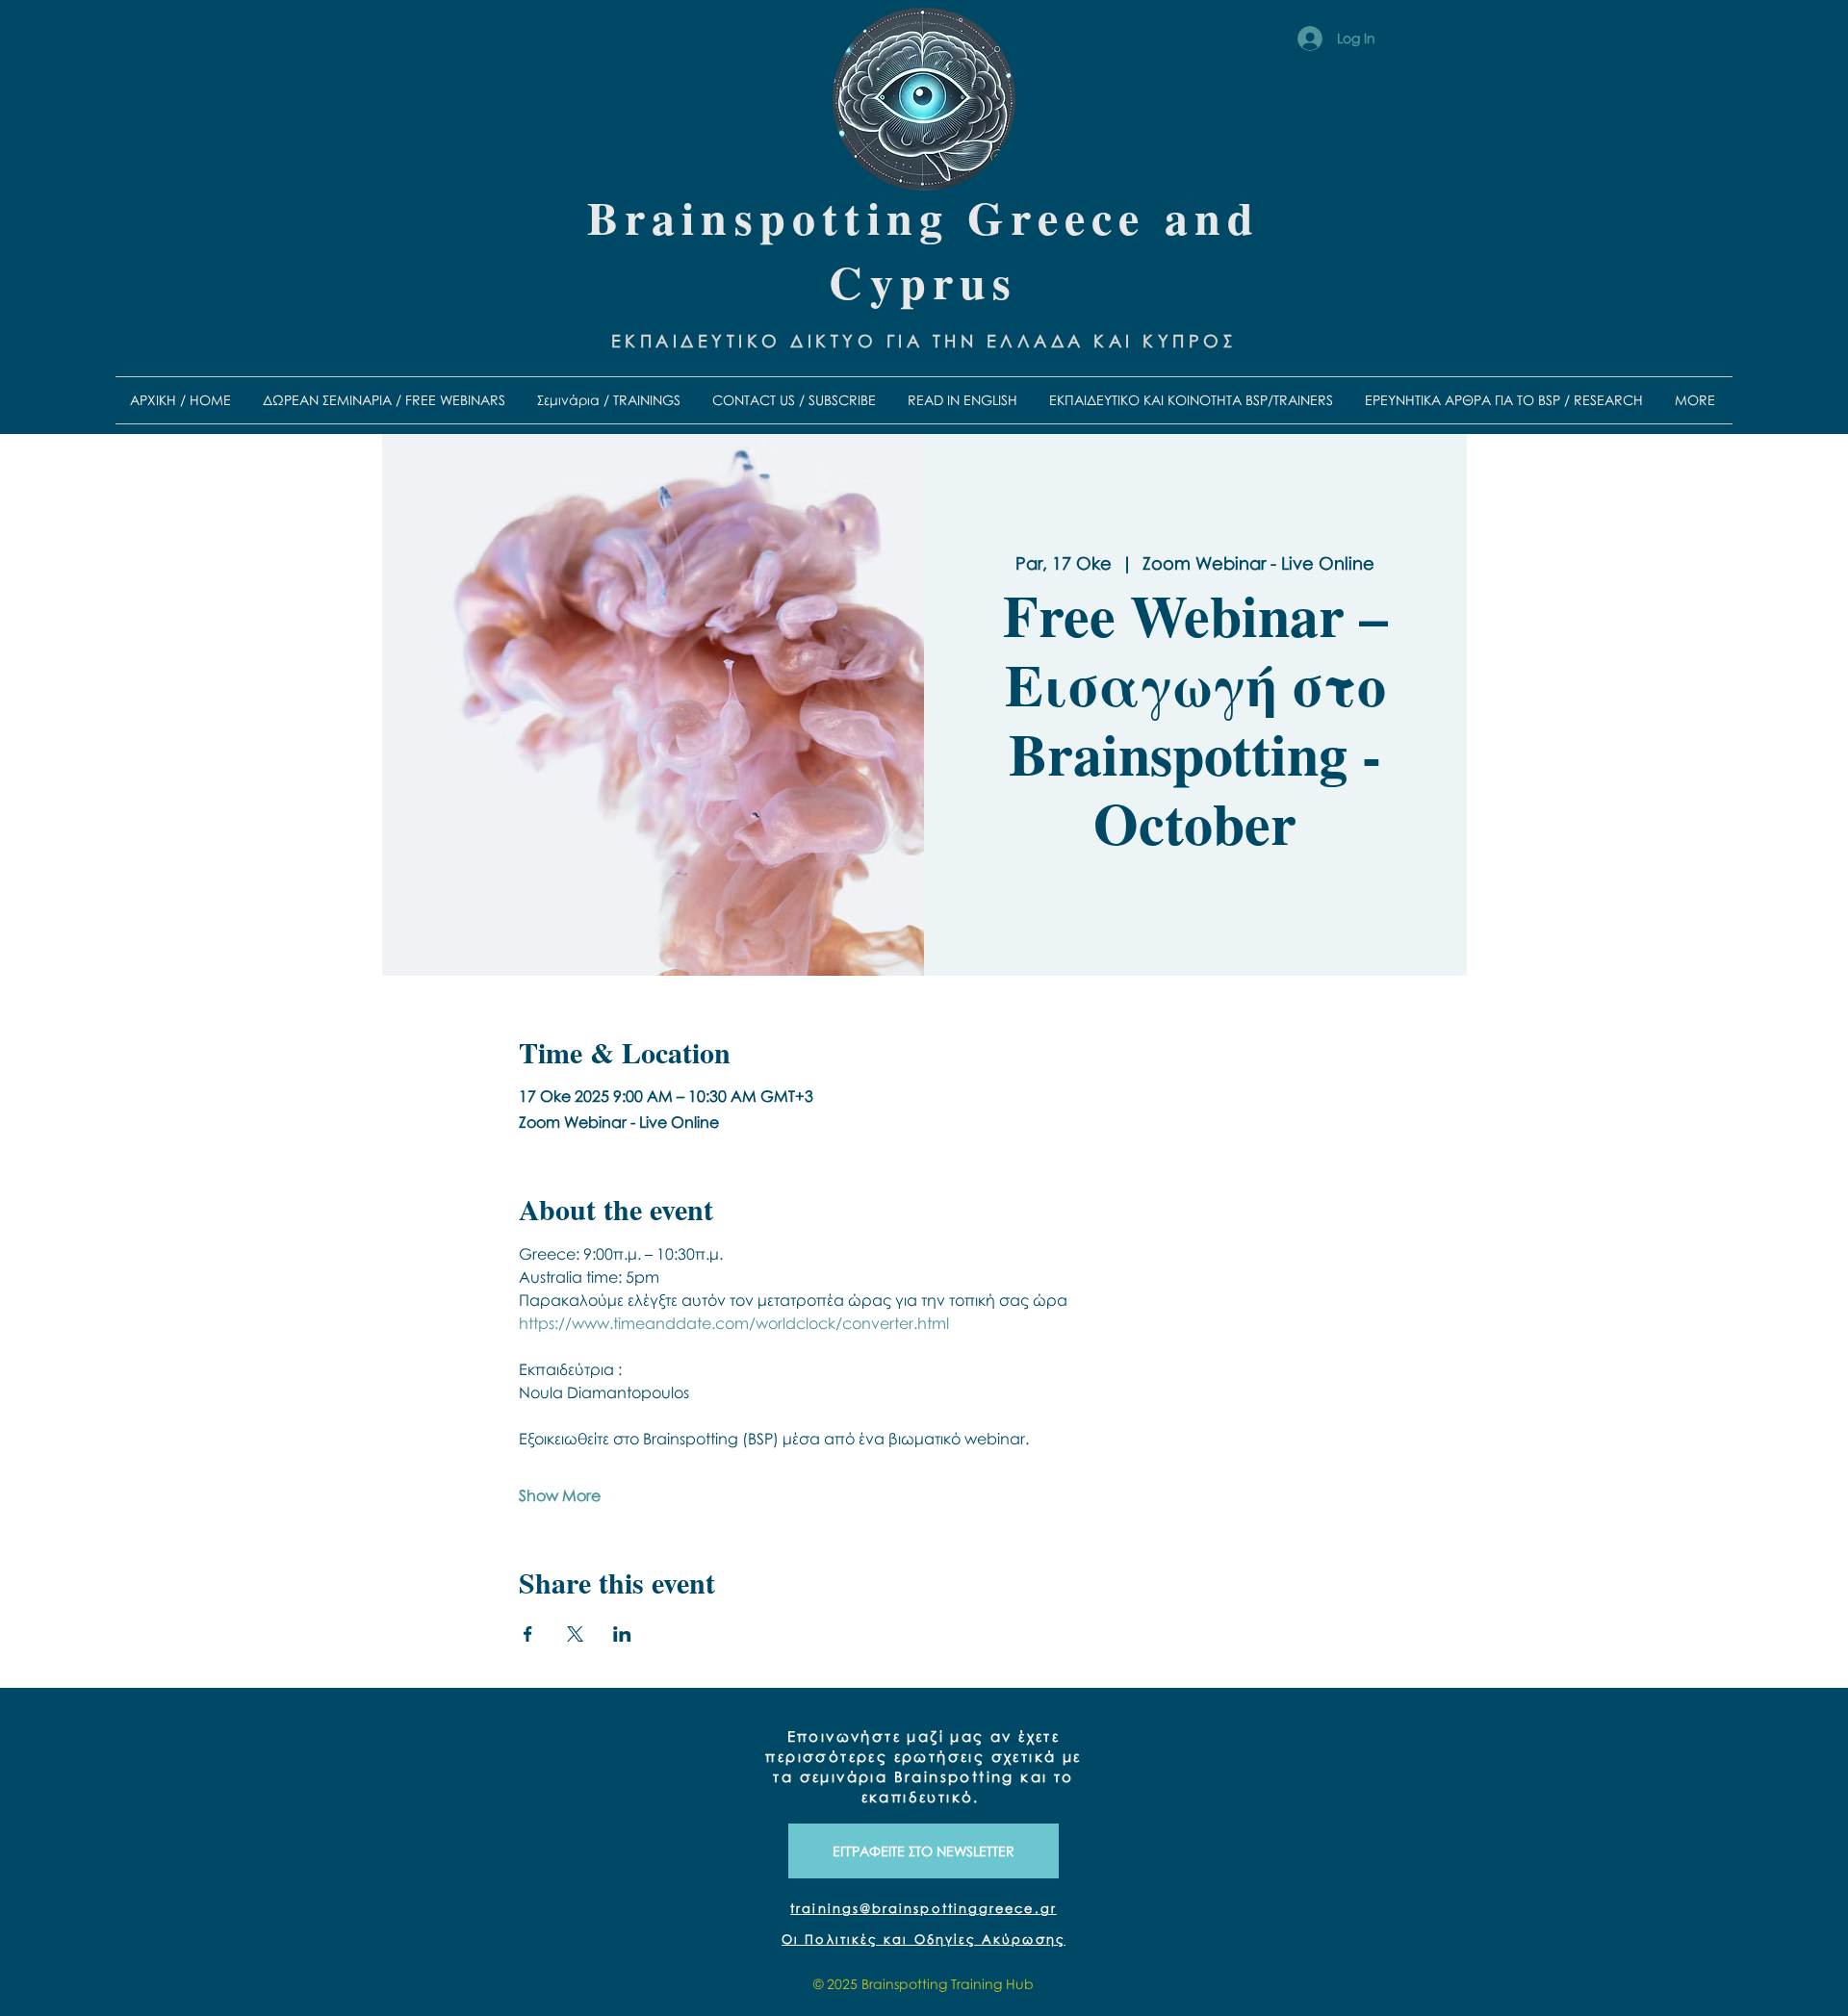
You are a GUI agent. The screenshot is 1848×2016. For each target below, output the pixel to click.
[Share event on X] (575, 1634)
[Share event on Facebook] (528, 1634)
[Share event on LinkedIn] (622, 1634)
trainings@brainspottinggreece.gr (924, 1908)
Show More (560, 1495)
